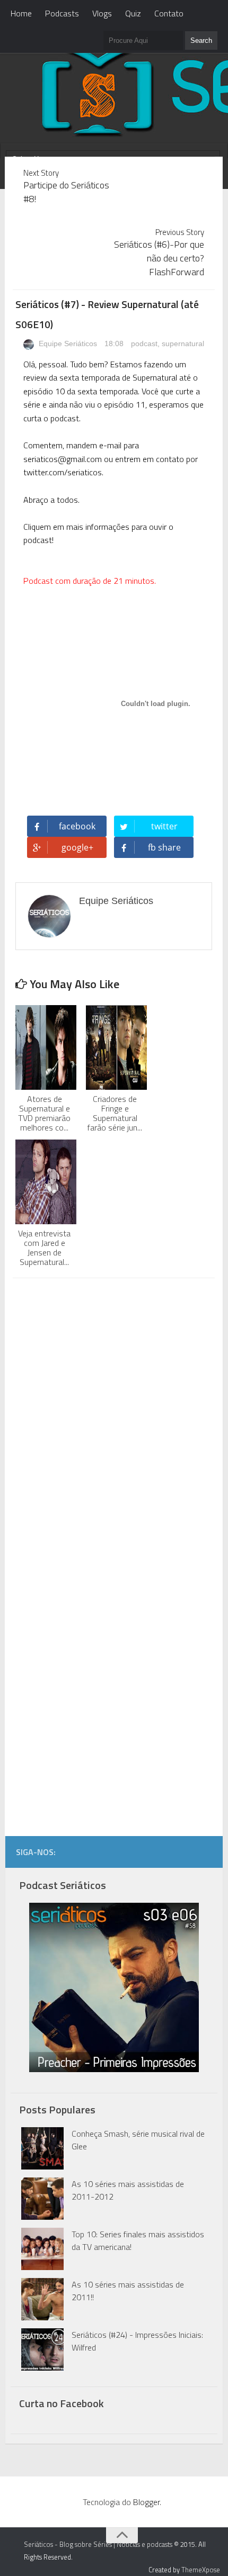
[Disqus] (113, 1421)
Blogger (146, 2502)
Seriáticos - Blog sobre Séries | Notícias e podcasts (98, 2544)
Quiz (133, 13)
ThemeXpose (201, 2570)
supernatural (183, 344)
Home (21, 13)
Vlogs (102, 13)
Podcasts (62, 13)
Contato (169, 13)
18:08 (115, 344)
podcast (144, 344)
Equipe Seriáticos (67, 344)
